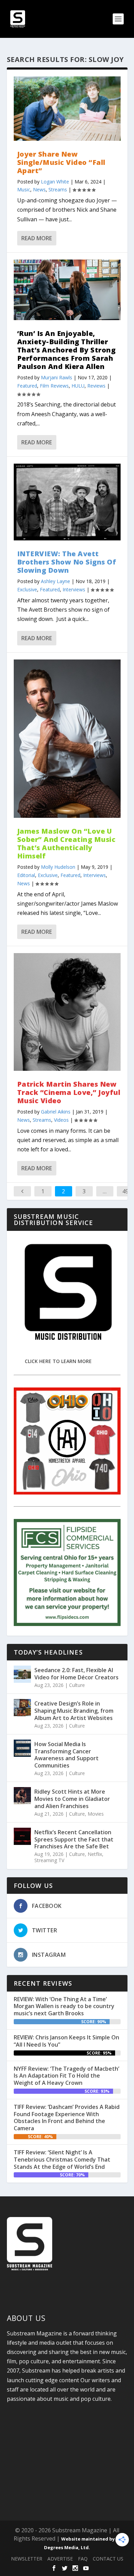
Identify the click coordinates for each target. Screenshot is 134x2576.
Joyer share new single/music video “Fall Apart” (61, 162)
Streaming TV (49, 1860)
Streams (58, 189)
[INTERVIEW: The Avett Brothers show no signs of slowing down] (67, 502)
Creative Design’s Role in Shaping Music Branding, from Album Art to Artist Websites (74, 1711)
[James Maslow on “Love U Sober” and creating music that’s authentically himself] (67, 739)
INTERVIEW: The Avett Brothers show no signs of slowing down (67, 562)
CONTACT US (108, 2559)
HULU (78, 386)
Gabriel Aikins (56, 1112)
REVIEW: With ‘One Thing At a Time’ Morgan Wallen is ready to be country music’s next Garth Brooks (64, 2006)
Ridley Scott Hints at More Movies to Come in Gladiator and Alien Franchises (72, 1799)
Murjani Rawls (57, 377)
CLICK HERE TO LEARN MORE (58, 1361)
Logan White (55, 182)
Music (24, 189)
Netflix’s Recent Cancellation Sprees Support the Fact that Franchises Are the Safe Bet (74, 1839)
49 (125, 1191)
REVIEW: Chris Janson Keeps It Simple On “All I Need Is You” (66, 2041)
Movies (96, 1814)
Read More (37, 238)
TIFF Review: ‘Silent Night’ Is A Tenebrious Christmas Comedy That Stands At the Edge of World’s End (62, 2160)
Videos (61, 1120)
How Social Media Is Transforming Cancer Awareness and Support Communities (66, 1755)
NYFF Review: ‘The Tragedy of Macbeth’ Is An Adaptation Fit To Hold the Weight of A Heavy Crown (66, 2076)
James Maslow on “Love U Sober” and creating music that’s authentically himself (66, 843)
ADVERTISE (60, 2559)
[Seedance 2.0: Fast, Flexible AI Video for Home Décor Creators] (22, 1674)
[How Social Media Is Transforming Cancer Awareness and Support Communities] (22, 1748)
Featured (27, 386)
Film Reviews (54, 386)
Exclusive (27, 589)
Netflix (95, 1854)
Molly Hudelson (58, 867)
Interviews (74, 589)
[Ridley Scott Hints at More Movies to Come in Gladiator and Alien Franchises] (22, 1796)
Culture (77, 1685)
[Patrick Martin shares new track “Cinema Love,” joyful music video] (67, 1012)
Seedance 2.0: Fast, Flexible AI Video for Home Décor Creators (76, 1674)
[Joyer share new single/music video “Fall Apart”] (67, 109)
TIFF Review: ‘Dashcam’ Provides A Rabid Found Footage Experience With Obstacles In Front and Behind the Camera (67, 2118)
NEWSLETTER (27, 2559)
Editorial (26, 875)
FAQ (83, 2559)
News (39, 189)
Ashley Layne (55, 581)
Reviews (96, 386)
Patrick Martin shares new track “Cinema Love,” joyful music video (69, 1092)
